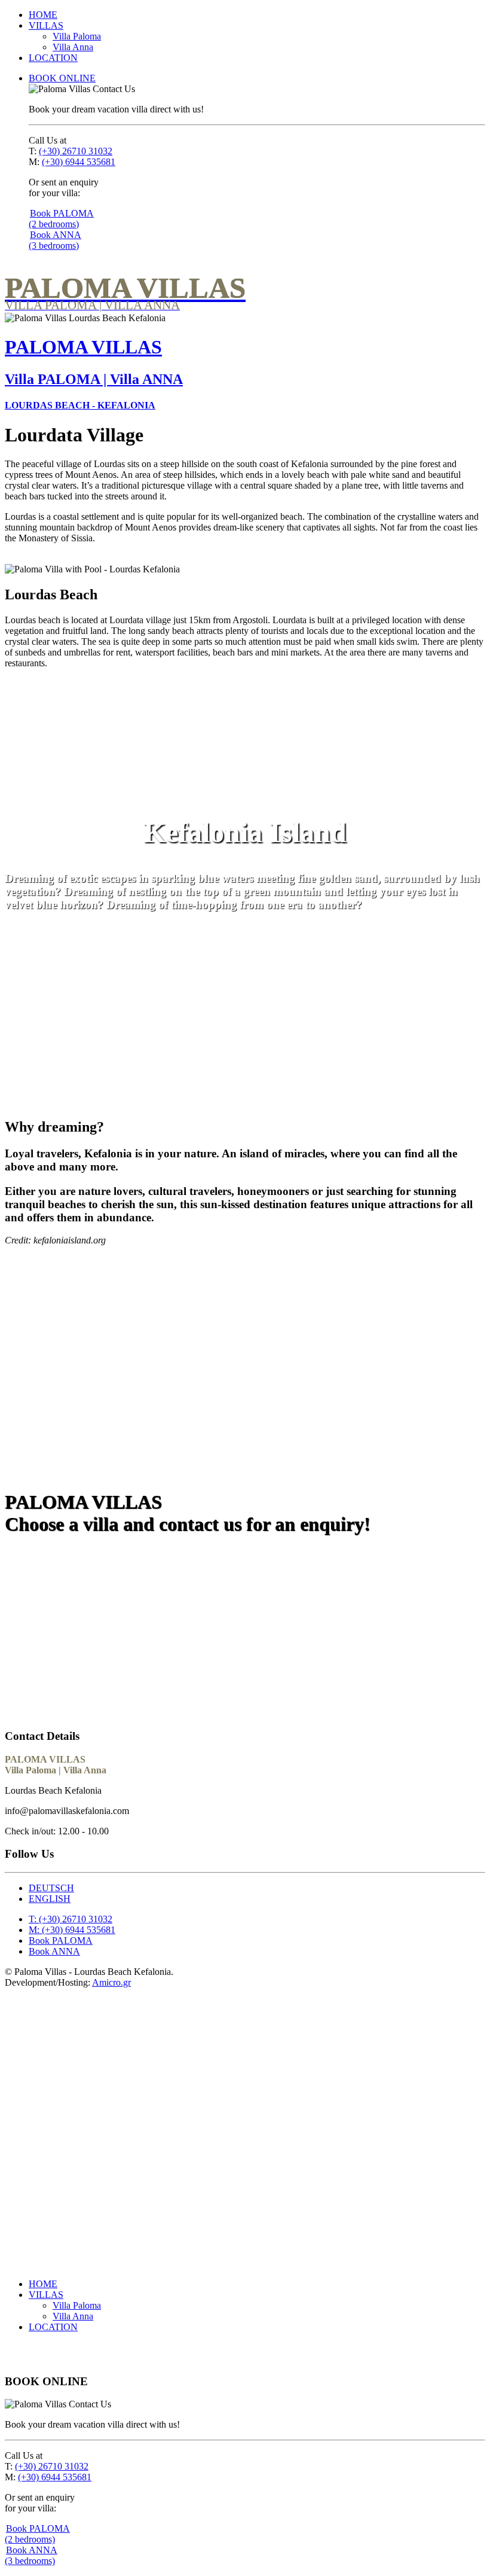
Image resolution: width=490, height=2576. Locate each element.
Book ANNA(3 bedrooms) (55, 240)
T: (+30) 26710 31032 (71, 1919)
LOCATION (53, 58)
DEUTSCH (51, 1888)
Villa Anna (73, 47)
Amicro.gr (111, 1982)
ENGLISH (50, 1899)
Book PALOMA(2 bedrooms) (61, 219)
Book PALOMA (55, 1578)
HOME (43, 15)
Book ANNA (144, 1578)
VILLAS (46, 25)
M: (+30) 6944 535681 (72, 1930)
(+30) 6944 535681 (79, 162)
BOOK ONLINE (62, 78)
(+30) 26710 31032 (76, 151)
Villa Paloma (77, 36)
